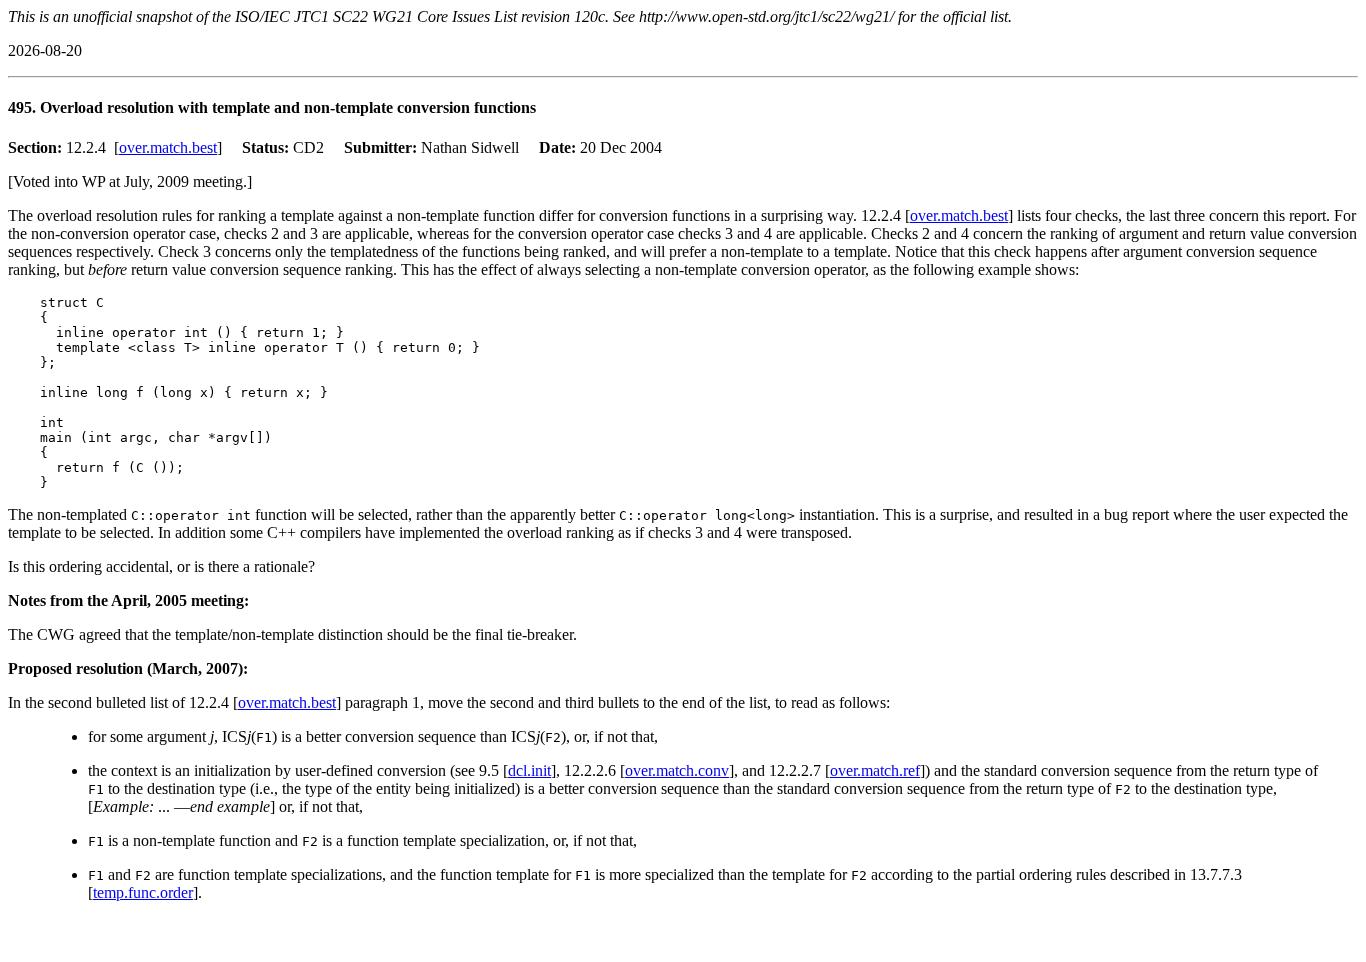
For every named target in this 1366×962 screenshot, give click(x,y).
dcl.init (529, 770)
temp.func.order (143, 892)
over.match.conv (677, 770)
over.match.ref (875, 770)
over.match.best (168, 147)
